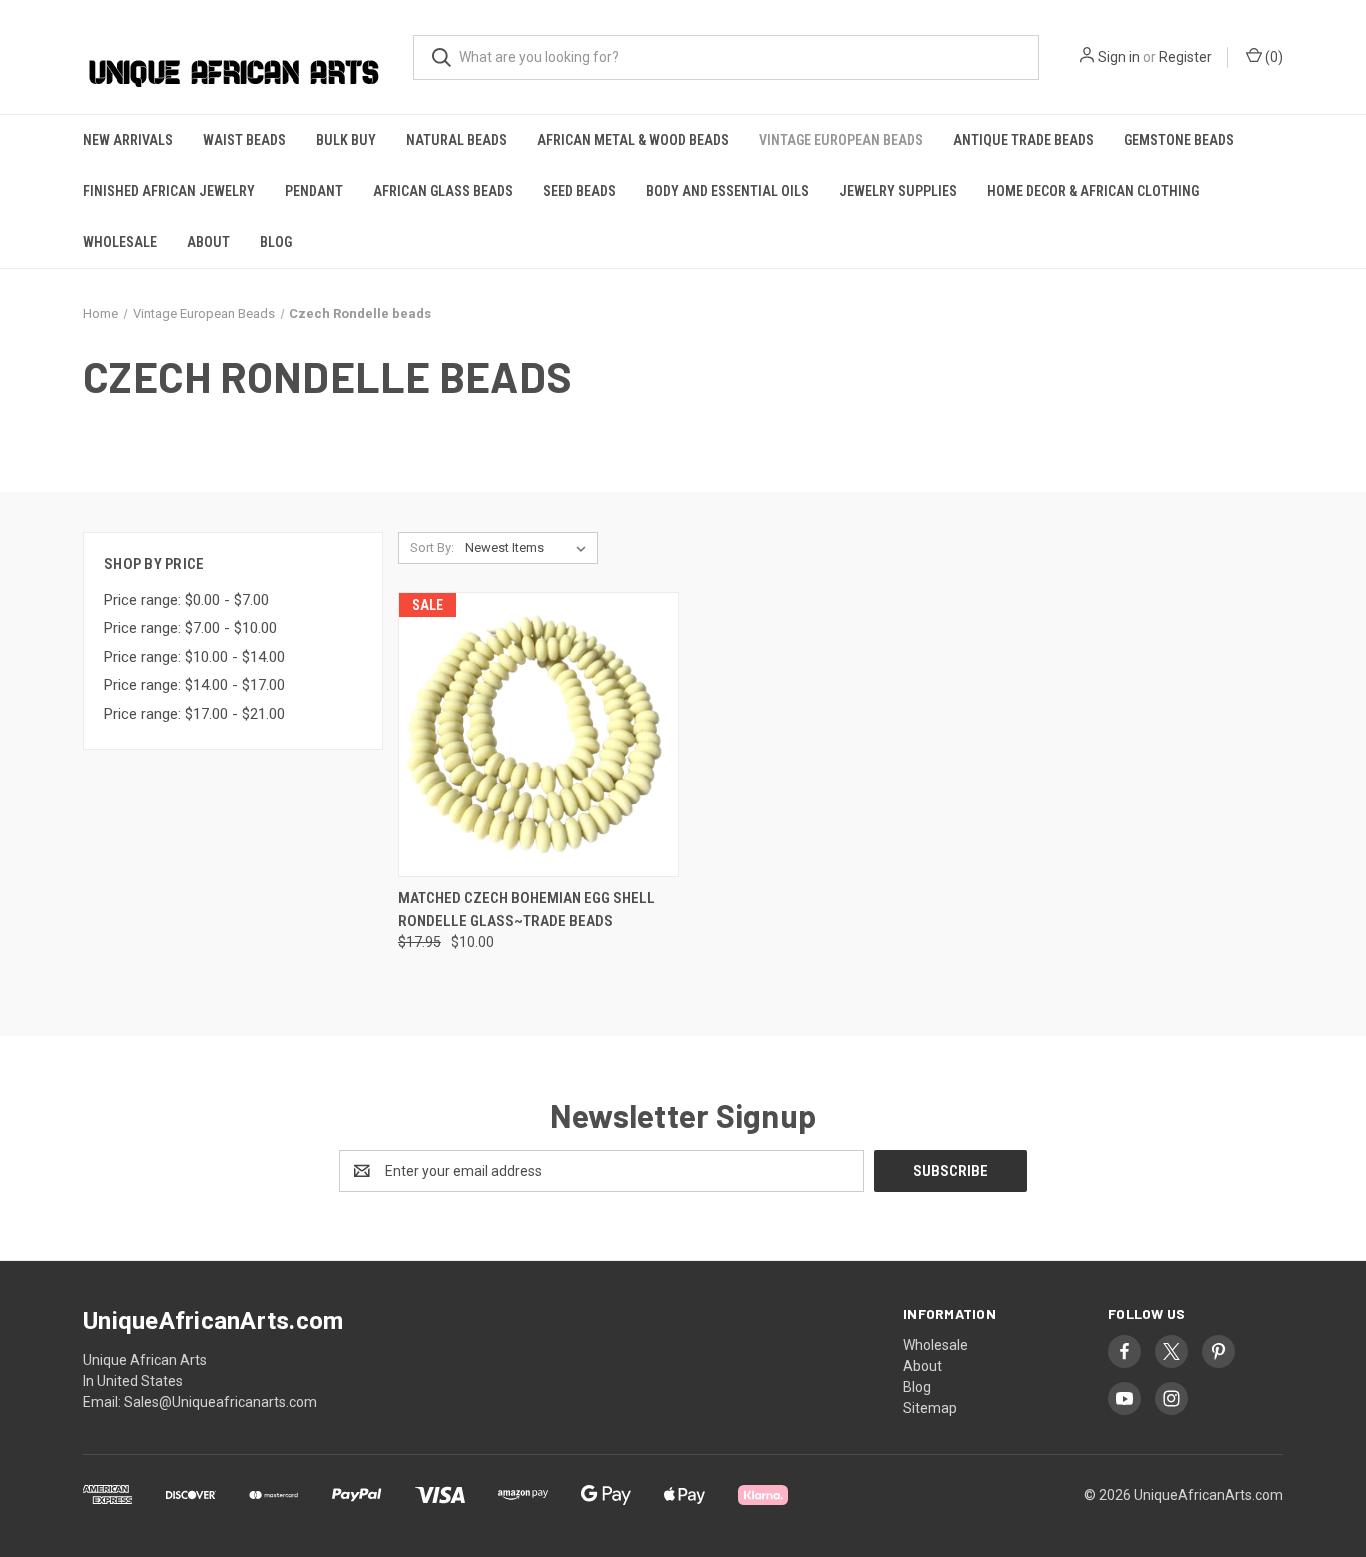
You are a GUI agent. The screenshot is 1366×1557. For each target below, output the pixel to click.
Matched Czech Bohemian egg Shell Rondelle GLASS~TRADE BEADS (526, 909)
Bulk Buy (346, 140)
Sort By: (432, 547)
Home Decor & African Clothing (1093, 191)
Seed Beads (579, 191)
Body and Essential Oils (727, 191)
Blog (276, 242)
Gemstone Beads (1179, 140)
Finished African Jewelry (169, 191)
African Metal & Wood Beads (633, 140)
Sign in (1119, 57)
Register (1185, 57)
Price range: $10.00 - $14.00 (194, 657)
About (208, 242)
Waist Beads (244, 140)
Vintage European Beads (841, 140)
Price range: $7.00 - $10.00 (190, 628)
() (1272, 57)
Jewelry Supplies (898, 191)
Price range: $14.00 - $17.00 (194, 685)
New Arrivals (128, 140)
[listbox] (529, 548)
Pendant (314, 191)
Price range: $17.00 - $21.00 (194, 714)
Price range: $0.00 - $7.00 (186, 600)
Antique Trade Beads (1023, 140)
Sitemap (930, 1408)
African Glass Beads (443, 191)
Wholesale (120, 242)
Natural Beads (456, 140)
